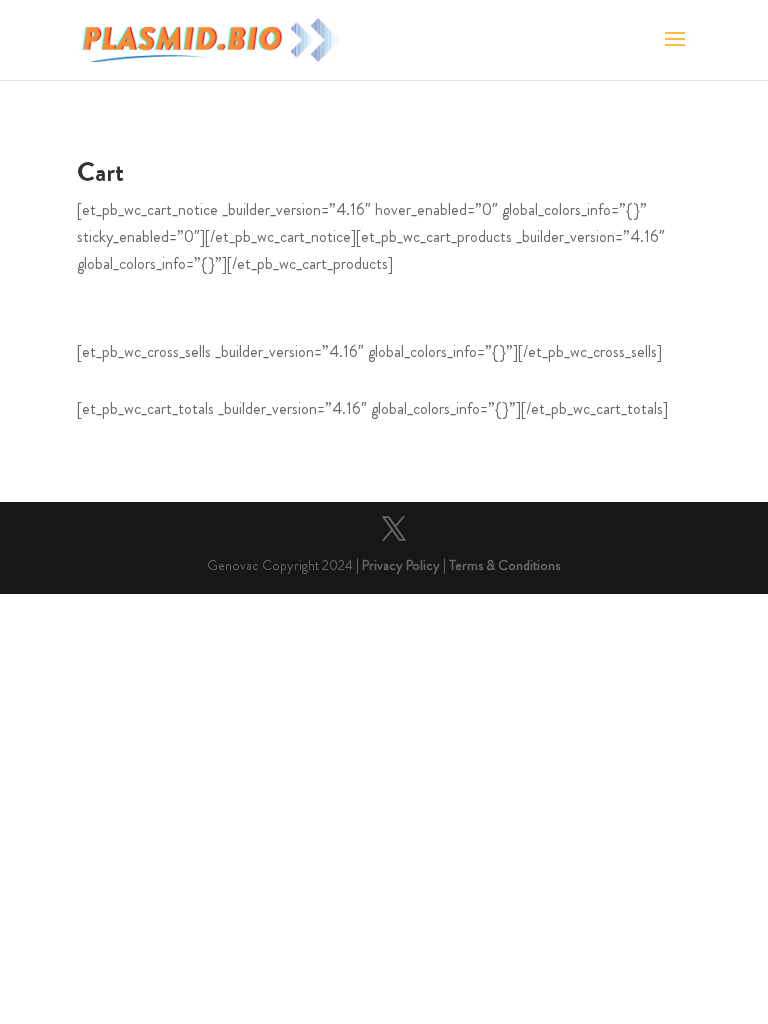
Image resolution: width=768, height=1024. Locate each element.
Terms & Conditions (504, 565)
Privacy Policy (401, 565)
